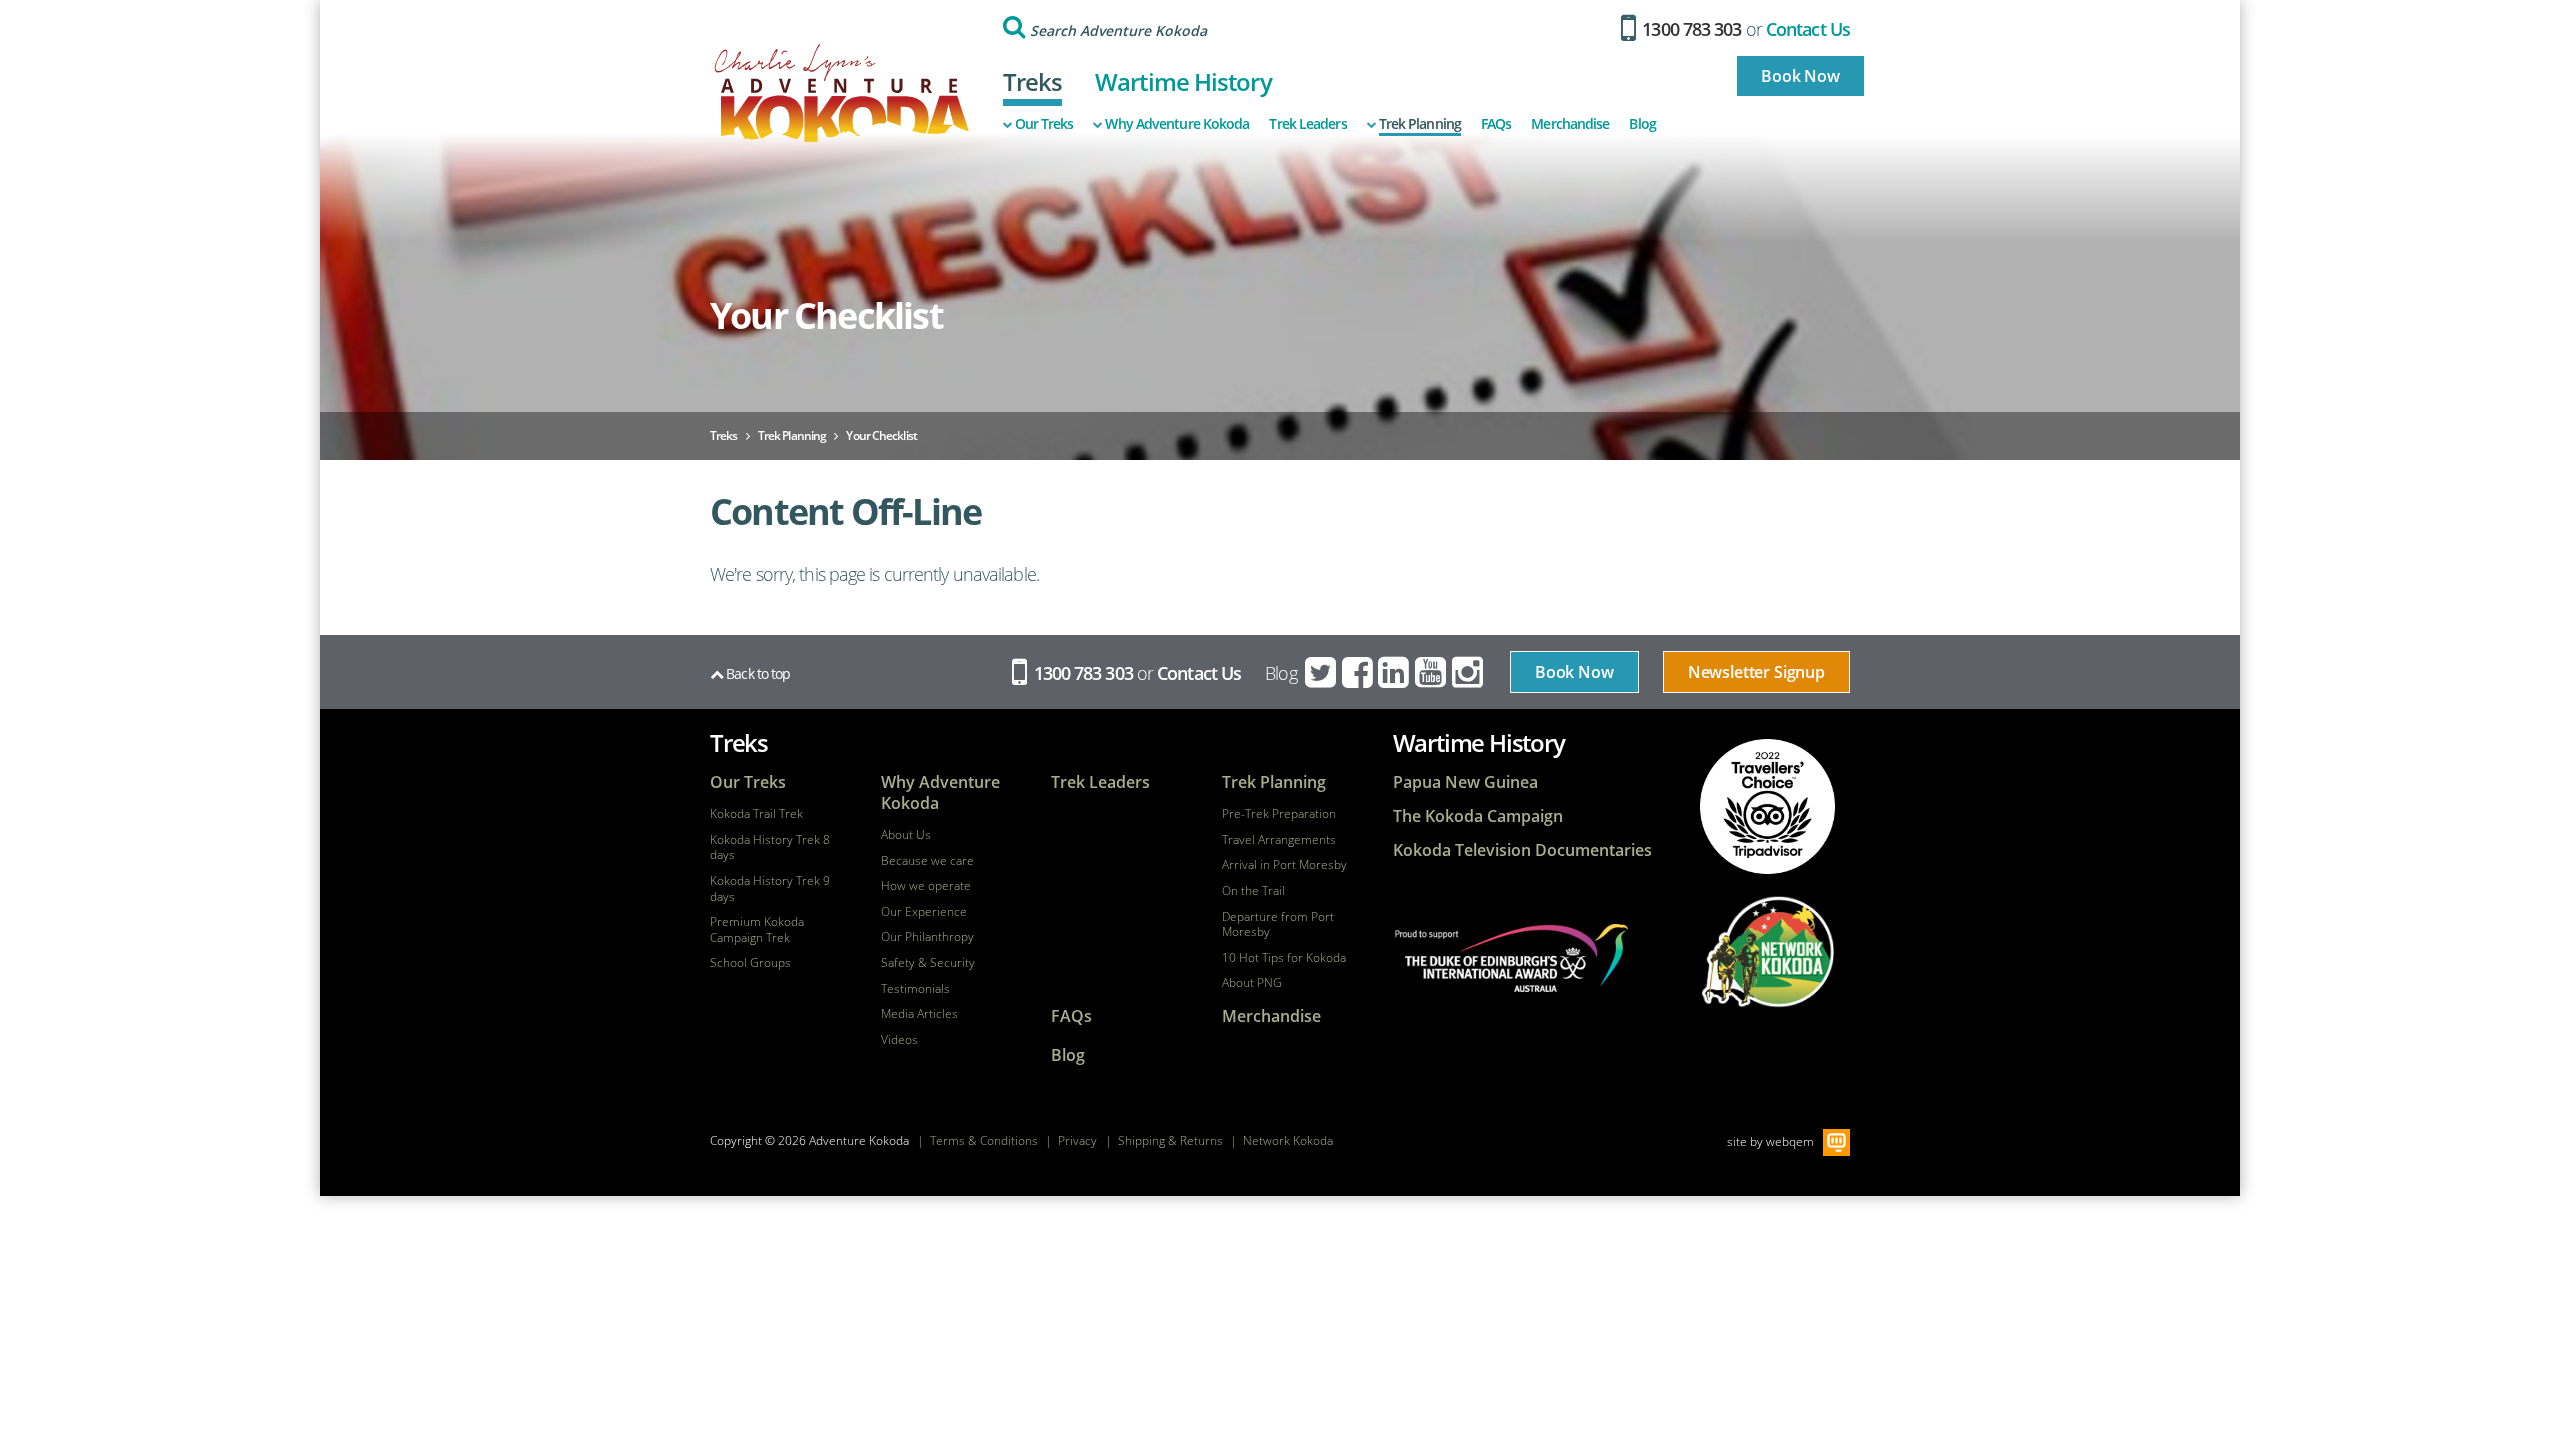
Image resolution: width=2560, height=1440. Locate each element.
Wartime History (1183, 81)
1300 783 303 (1689, 29)
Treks (1033, 81)
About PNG (1252, 983)
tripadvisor (1767, 806)
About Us (906, 835)
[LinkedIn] (1395, 673)
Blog (1642, 124)
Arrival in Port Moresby (1284, 865)
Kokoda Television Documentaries (1522, 850)
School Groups (750, 963)
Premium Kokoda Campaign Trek (757, 929)
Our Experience (924, 912)
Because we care (927, 861)
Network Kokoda (1288, 1140)
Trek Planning (1420, 124)
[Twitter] (1322, 673)
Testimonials (915, 989)
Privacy (1077, 1140)
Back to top (756, 673)
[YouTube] (1432, 673)
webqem (1790, 1140)
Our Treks (1044, 124)
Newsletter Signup (1756, 672)
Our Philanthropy (927, 937)
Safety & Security (928, 963)
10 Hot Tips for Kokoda (1284, 958)
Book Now (1800, 76)
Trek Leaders (1307, 124)
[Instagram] (1469, 673)
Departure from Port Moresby (1278, 924)
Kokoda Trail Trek (756, 814)
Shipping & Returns (1170, 1140)
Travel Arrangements (1279, 840)
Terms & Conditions (984, 1140)
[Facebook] (1359, 673)
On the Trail (1253, 891)
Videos (899, 1040)
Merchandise (1570, 124)
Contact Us (1808, 29)
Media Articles (919, 1014)
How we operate (926, 886)
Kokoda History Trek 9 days (770, 888)
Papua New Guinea (1465, 782)
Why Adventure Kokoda (1177, 124)
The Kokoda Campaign (1478, 816)
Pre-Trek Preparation (1279, 814)
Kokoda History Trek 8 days (770, 847)
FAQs (1496, 124)
